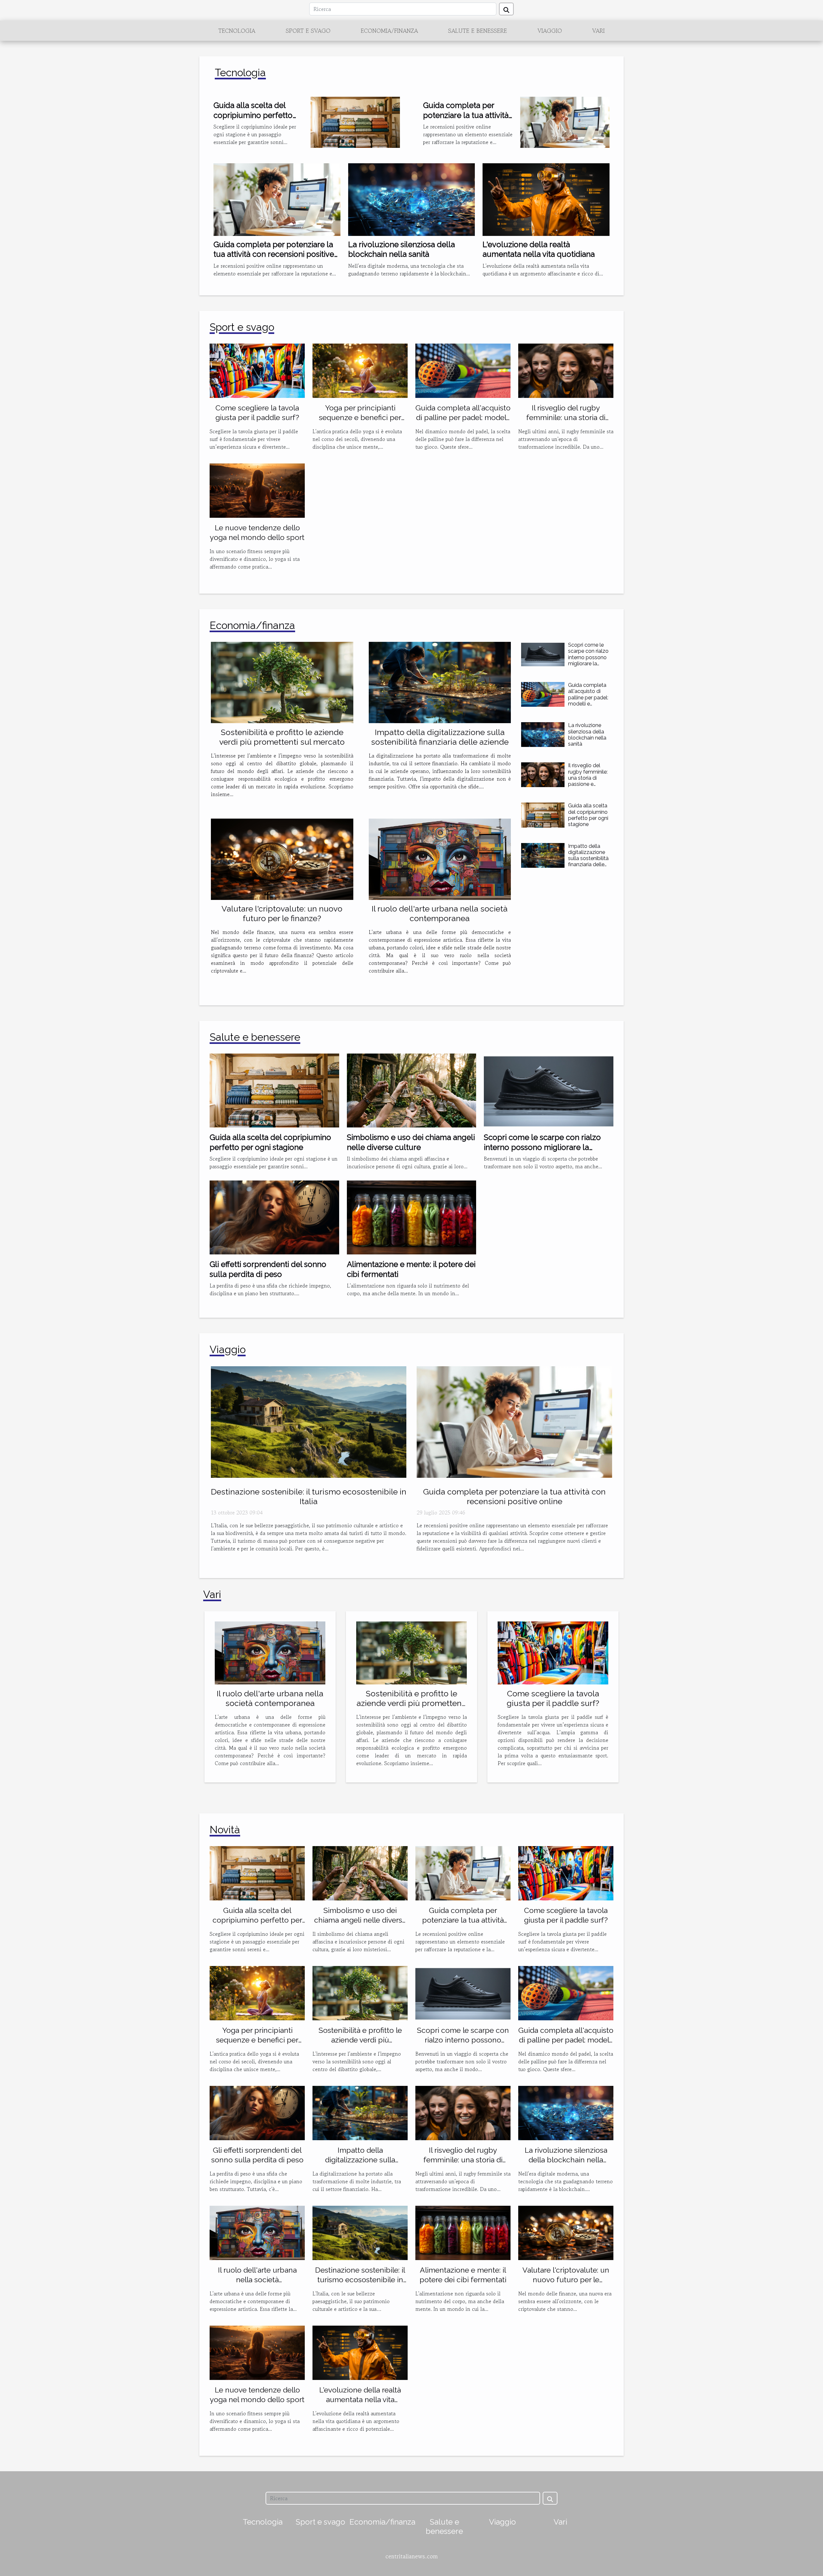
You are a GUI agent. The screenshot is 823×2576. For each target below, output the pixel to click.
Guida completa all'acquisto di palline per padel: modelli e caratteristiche (463, 417)
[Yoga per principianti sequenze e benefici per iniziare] (360, 370)
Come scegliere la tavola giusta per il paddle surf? (553, 1698)
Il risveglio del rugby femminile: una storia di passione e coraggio (566, 417)
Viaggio (550, 31)
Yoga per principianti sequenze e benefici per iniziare (360, 417)
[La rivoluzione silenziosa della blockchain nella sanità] (412, 199)
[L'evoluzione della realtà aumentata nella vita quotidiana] (546, 199)
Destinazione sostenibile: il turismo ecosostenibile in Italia (309, 1496)
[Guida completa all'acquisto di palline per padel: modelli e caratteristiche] (463, 370)
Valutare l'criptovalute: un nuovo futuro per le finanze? (282, 913)
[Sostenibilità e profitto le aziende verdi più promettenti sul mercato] (282, 682)
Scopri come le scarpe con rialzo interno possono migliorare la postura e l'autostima (588, 660)
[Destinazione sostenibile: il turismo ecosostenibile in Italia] (309, 1421)
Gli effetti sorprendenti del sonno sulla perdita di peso (268, 1269)
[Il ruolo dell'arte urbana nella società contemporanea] (440, 859)
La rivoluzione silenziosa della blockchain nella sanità (402, 249)
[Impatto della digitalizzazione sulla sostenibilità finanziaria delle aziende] (440, 682)
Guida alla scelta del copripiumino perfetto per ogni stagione (253, 115)
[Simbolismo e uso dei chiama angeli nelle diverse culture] (412, 1090)
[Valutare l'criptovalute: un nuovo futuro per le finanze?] (282, 859)
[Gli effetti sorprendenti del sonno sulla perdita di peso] (274, 1217)
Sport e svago (308, 31)
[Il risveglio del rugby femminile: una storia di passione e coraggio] (566, 370)
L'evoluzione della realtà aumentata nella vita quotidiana (539, 249)
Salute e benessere (478, 31)
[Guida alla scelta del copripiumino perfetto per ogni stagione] (355, 121)
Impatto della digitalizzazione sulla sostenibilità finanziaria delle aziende (440, 737)
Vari (598, 31)
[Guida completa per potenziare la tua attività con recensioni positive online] (277, 199)
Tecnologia (237, 31)
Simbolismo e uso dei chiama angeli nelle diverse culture (411, 1142)
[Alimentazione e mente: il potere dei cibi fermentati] (412, 1217)
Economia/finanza (389, 31)
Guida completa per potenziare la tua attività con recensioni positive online (274, 254)
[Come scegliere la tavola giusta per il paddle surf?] (257, 370)
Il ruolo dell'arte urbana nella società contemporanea (440, 913)
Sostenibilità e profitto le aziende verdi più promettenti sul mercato (282, 737)
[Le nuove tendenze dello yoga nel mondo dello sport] (257, 490)
